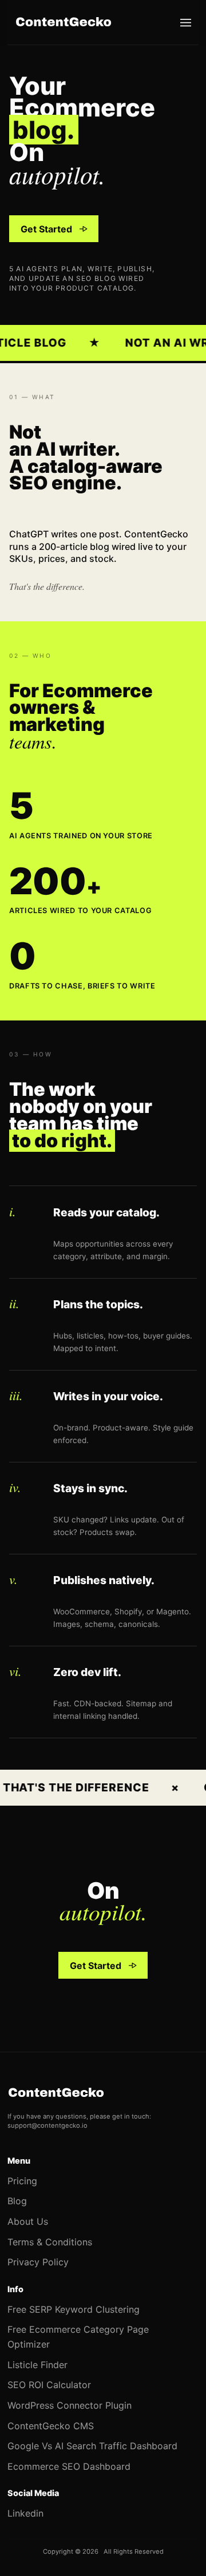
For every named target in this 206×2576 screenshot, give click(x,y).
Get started (46, 232)
